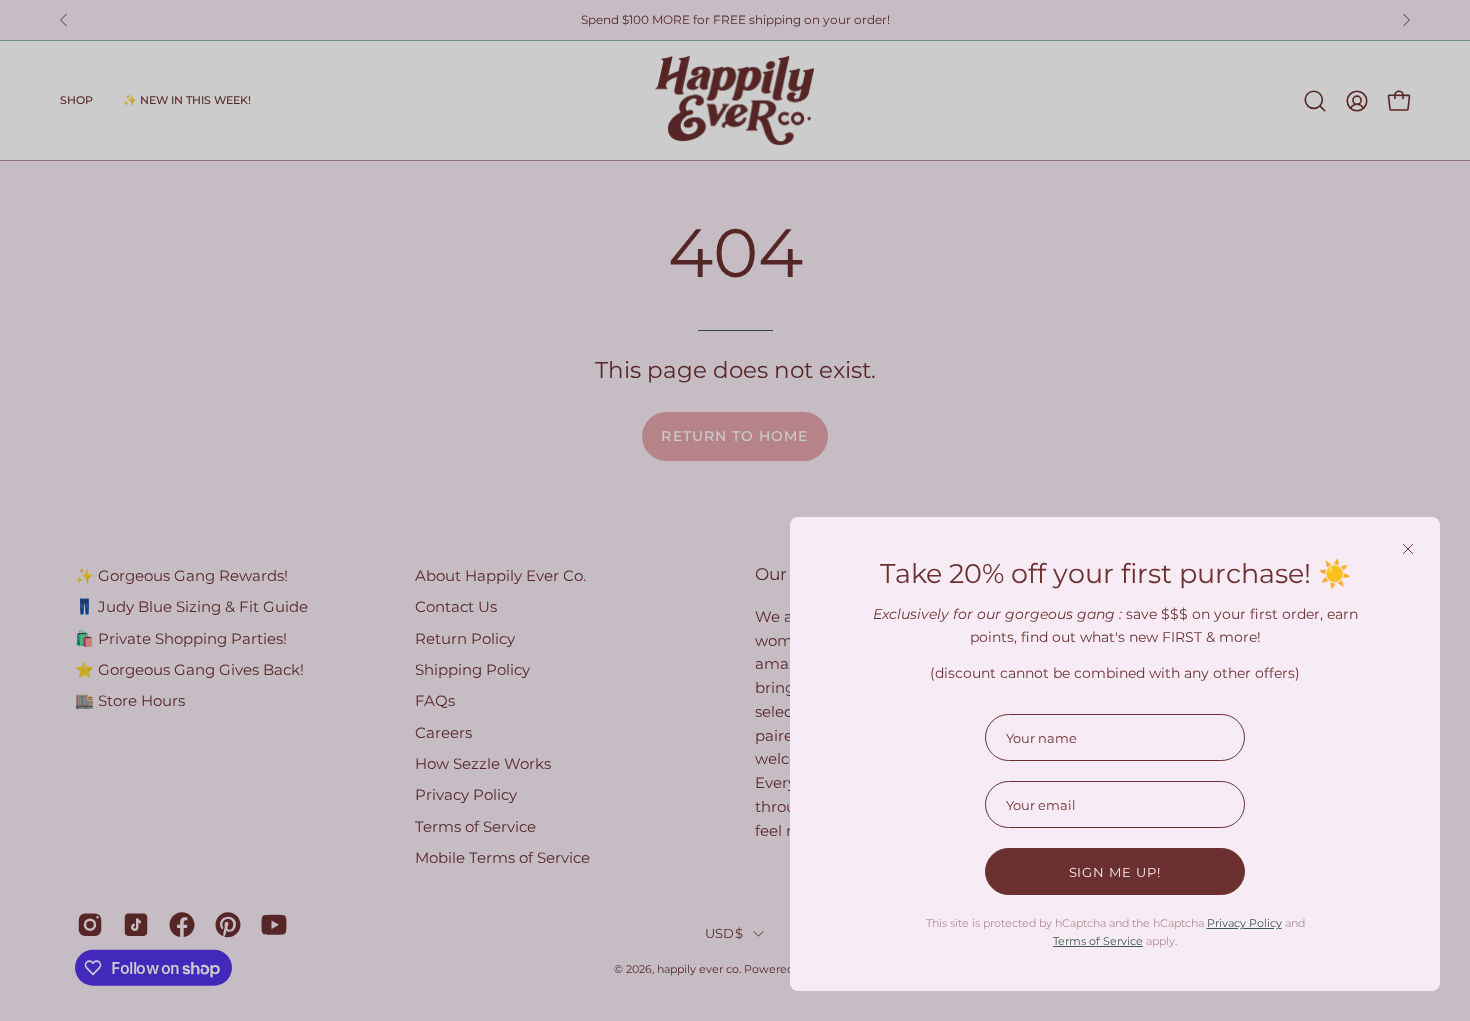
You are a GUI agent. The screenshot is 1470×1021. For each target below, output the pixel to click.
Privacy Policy (1244, 923)
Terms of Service (1098, 941)
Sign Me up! (1115, 872)
